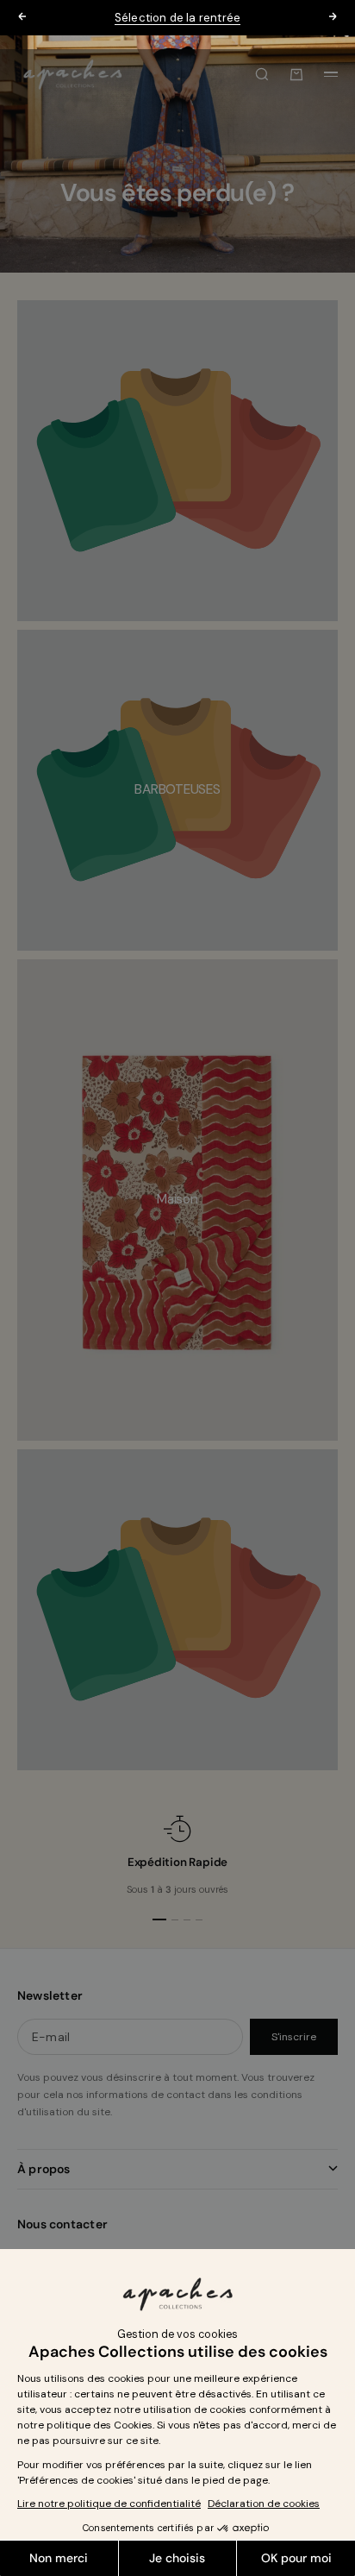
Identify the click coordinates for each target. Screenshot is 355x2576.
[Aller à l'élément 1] (159, 1919)
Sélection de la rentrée (178, 18)
